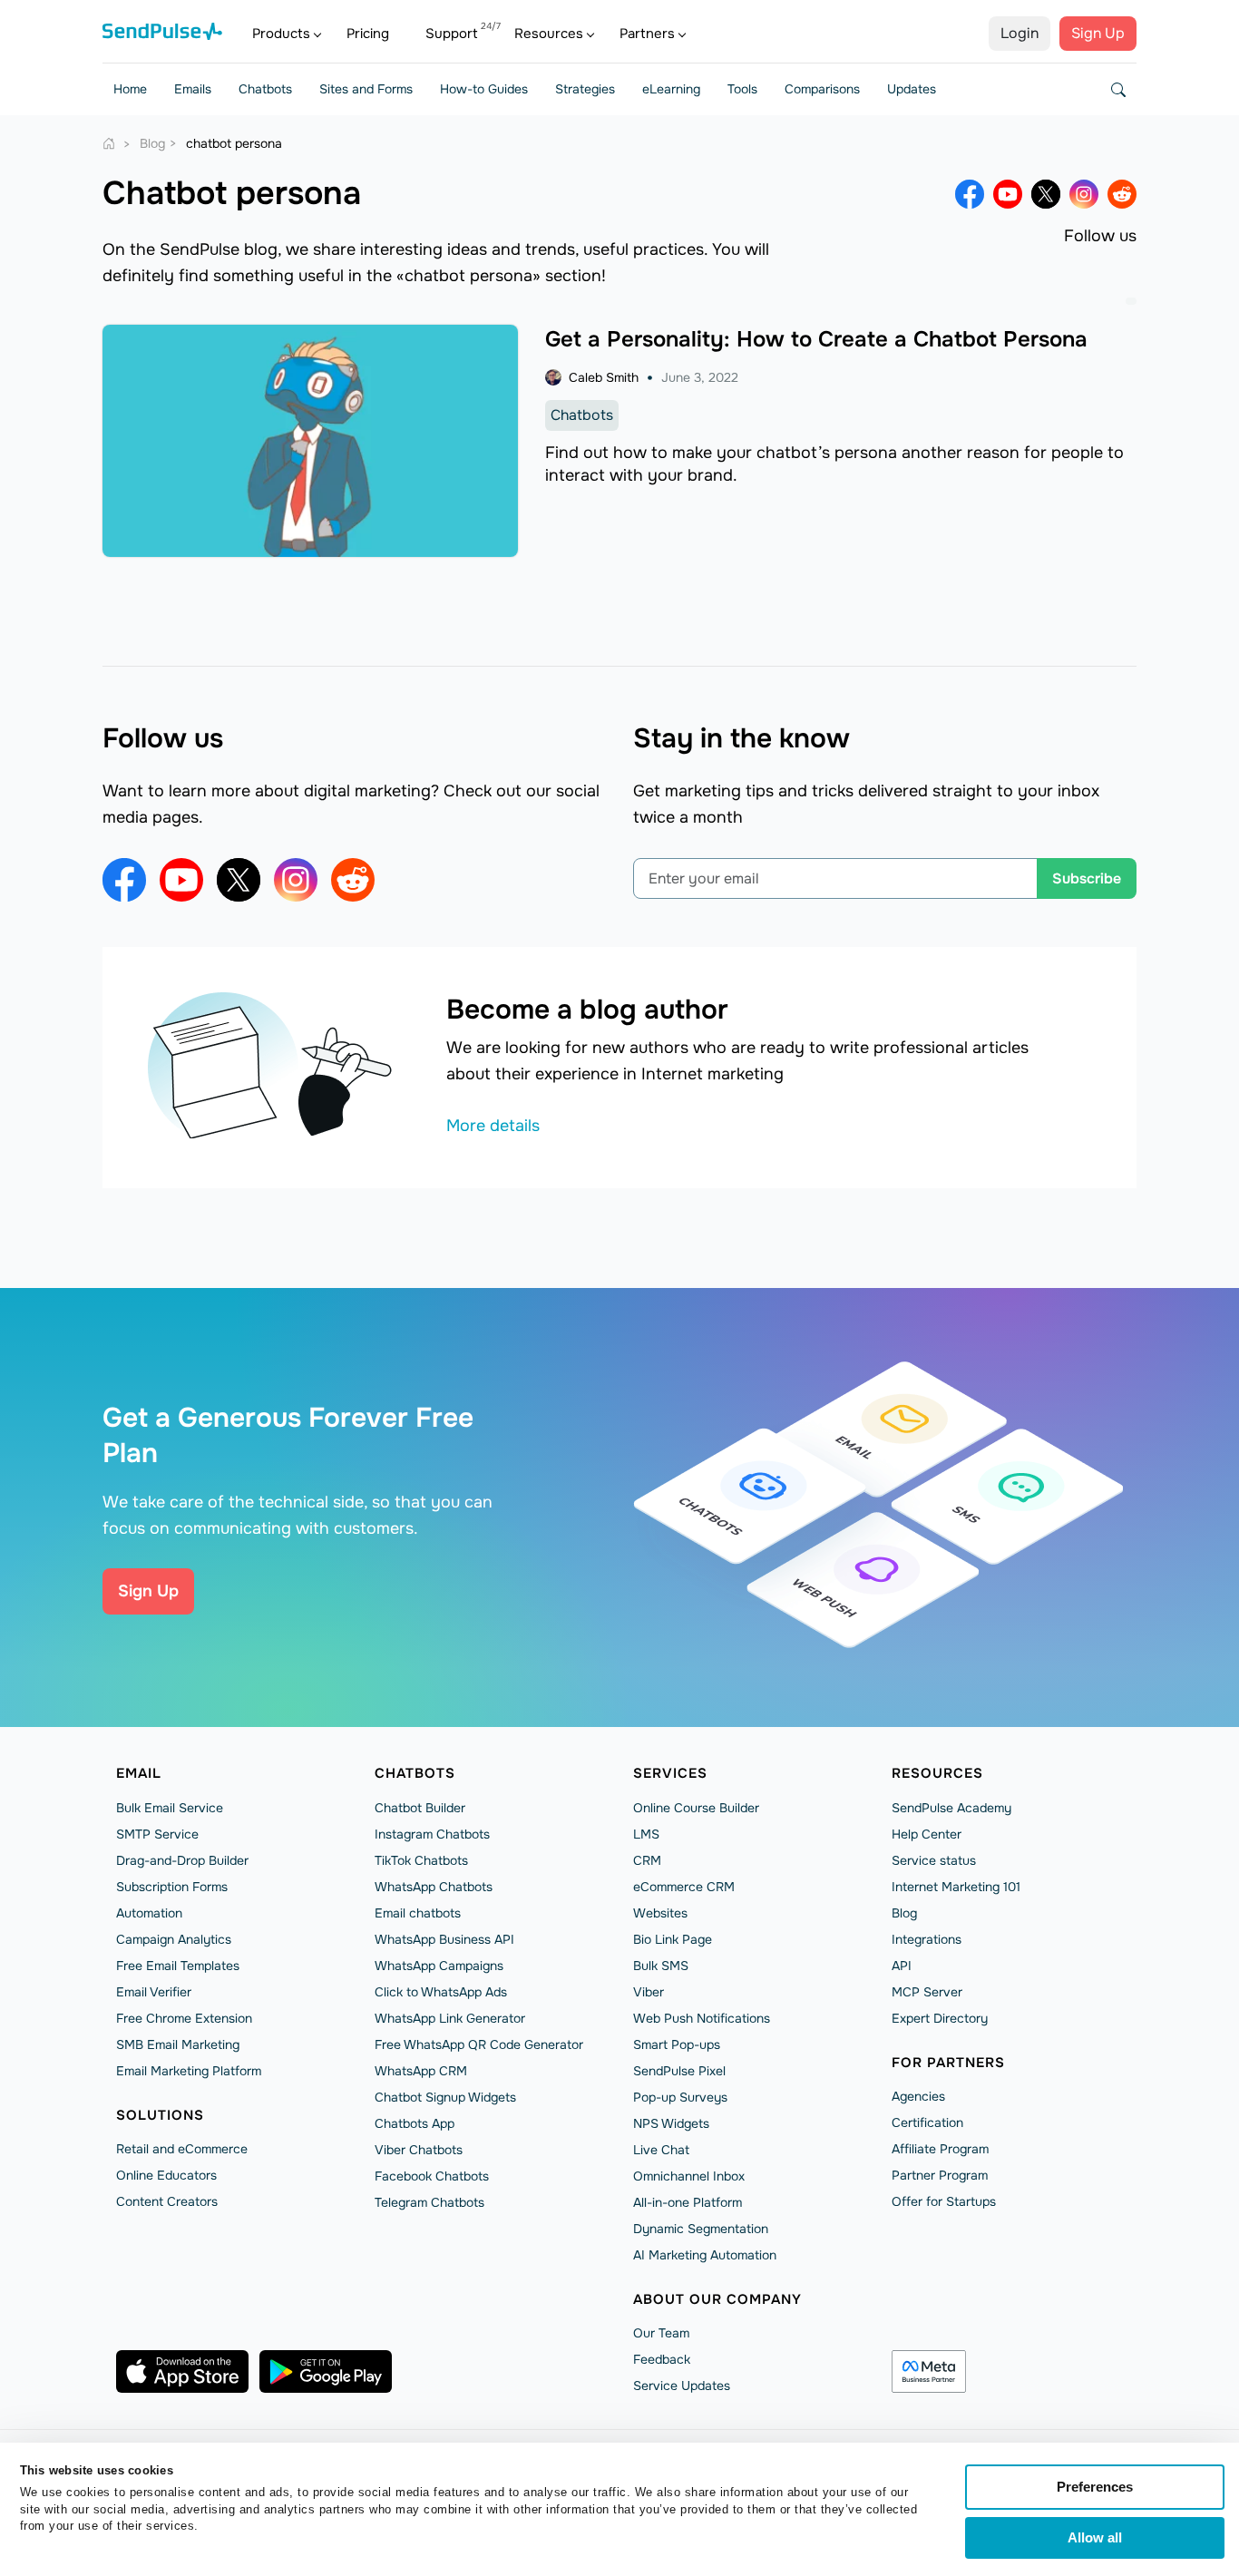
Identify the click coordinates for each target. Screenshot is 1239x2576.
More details (493, 1126)
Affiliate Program (940, 2149)
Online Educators (166, 2175)
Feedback (662, 2359)
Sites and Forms (366, 89)
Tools (742, 89)
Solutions (160, 2115)
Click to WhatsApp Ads (441, 1992)
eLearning (671, 89)
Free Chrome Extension (184, 2018)
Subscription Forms (172, 1887)
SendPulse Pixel (679, 2071)
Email (139, 1773)
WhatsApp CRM (421, 2071)
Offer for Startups (944, 2201)
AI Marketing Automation (705, 2255)
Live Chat (661, 2150)
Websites (660, 1913)
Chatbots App (415, 2123)
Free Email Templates (178, 1966)
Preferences (1095, 2487)
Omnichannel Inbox (689, 2176)
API (902, 1966)
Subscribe (1087, 878)
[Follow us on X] (1046, 194)
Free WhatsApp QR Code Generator (479, 2044)
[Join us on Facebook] (970, 194)
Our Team (661, 2333)
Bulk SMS (661, 1966)
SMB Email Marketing (178, 2044)
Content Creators (167, 2201)
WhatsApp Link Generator (450, 2018)
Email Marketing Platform (189, 2071)
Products (281, 34)
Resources (549, 34)
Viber (649, 1992)
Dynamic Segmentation (701, 2229)
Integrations (927, 1939)
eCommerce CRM (684, 1887)
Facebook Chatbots (432, 2176)
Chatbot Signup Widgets (445, 2097)
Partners (647, 34)
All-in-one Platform (688, 2202)
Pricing (368, 34)
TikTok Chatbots (421, 1860)
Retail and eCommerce (182, 2149)
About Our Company (717, 2299)
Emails (193, 89)
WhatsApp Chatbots (434, 1887)
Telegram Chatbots (429, 2202)
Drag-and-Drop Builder (182, 1860)
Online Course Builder (696, 1808)
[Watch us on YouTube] (1008, 194)
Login (1019, 33)
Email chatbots (418, 1913)
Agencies (918, 2096)
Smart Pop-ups (677, 2044)
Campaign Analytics (174, 1939)
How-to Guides (484, 89)
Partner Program (940, 2175)
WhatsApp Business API (444, 1939)
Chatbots (265, 89)
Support (452, 34)
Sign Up (1098, 33)
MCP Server (927, 1992)
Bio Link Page (673, 1939)
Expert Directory (940, 2018)
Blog (904, 1913)
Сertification (927, 2122)
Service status (934, 1860)
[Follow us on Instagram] (1084, 194)
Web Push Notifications (702, 2018)
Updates (912, 89)
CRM (647, 1860)
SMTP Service (157, 1834)
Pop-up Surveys (680, 2097)
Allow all (1095, 2537)
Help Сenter (927, 1834)
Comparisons (822, 89)
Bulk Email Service (170, 1808)
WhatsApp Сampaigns (439, 1966)
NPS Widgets (671, 2123)
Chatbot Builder (420, 1808)
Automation (149, 1913)
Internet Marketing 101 (956, 1887)
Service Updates (682, 2386)
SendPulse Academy (951, 1808)
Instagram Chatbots (432, 1834)
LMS (646, 1834)
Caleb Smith (604, 377)
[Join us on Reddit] (1122, 194)
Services (670, 1773)
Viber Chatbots (419, 2150)
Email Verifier (154, 1992)
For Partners (948, 2063)
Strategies (585, 89)
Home (130, 89)
